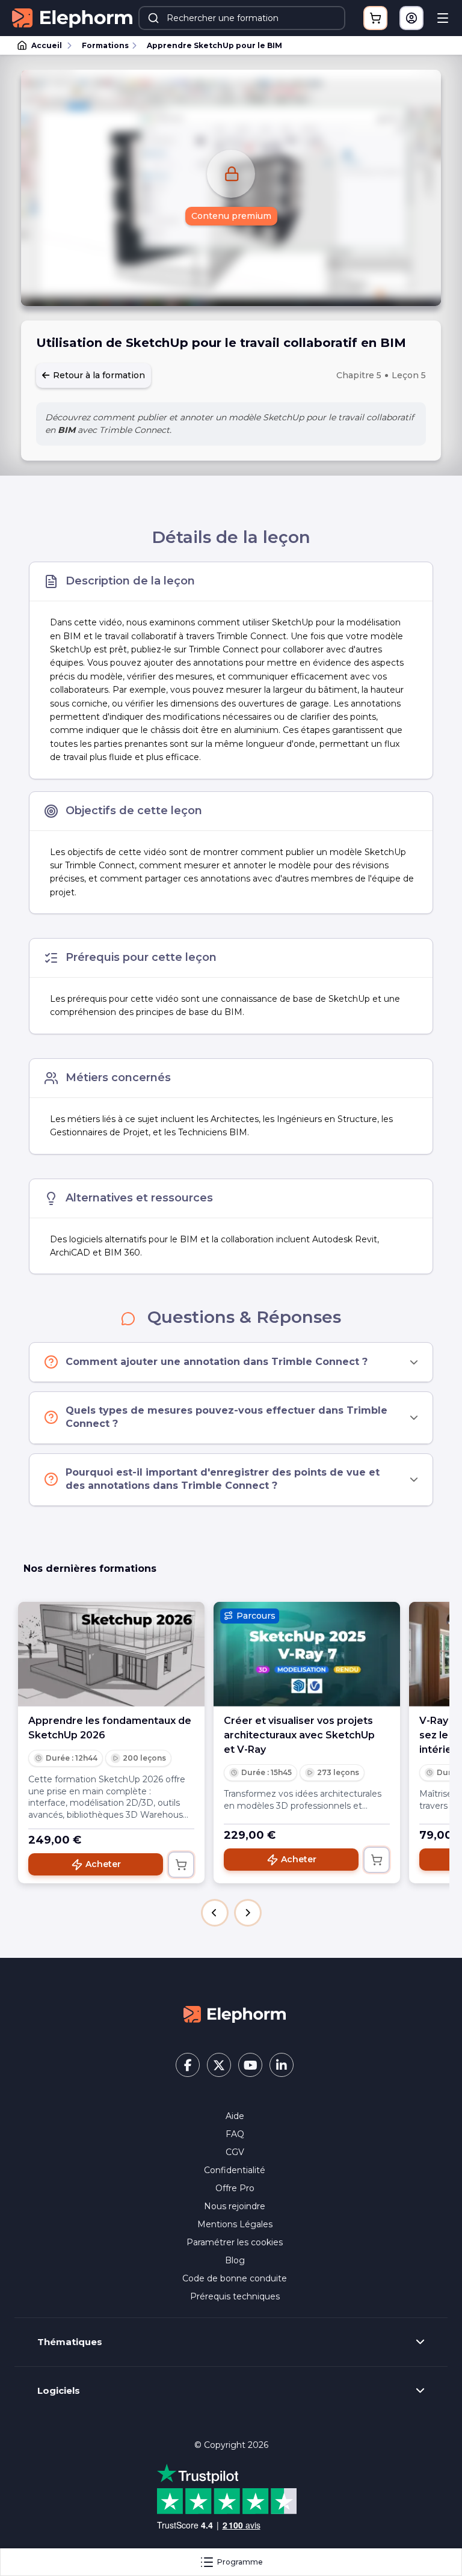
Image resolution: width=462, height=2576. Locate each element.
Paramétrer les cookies (235, 2242)
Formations (105, 45)
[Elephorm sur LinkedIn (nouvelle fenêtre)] (282, 2065)
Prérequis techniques (235, 2296)
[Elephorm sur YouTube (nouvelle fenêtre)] (250, 2065)
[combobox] (242, 18)
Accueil (47, 45)
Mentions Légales (235, 2224)
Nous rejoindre (235, 2206)
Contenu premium (231, 216)
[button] (215, 1913)
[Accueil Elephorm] (235, 2013)
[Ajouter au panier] (181, 1865)
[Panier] (375, 18)
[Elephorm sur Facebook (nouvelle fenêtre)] (188, 2065)
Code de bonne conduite (235, 2278)
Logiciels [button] (59, 2391)
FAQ (235, 2134)
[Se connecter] (411, 18)
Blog (235, 2260)
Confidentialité (235, 2170)
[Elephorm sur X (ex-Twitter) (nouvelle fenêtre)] (219, 2065)
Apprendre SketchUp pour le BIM (214, 45)
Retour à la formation (98, 375)
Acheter (103, 1864)
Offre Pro (235, 2188)
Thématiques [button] (70, 2342)
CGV (235, 2152)
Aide (235, 2116)
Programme (240, 2562)
